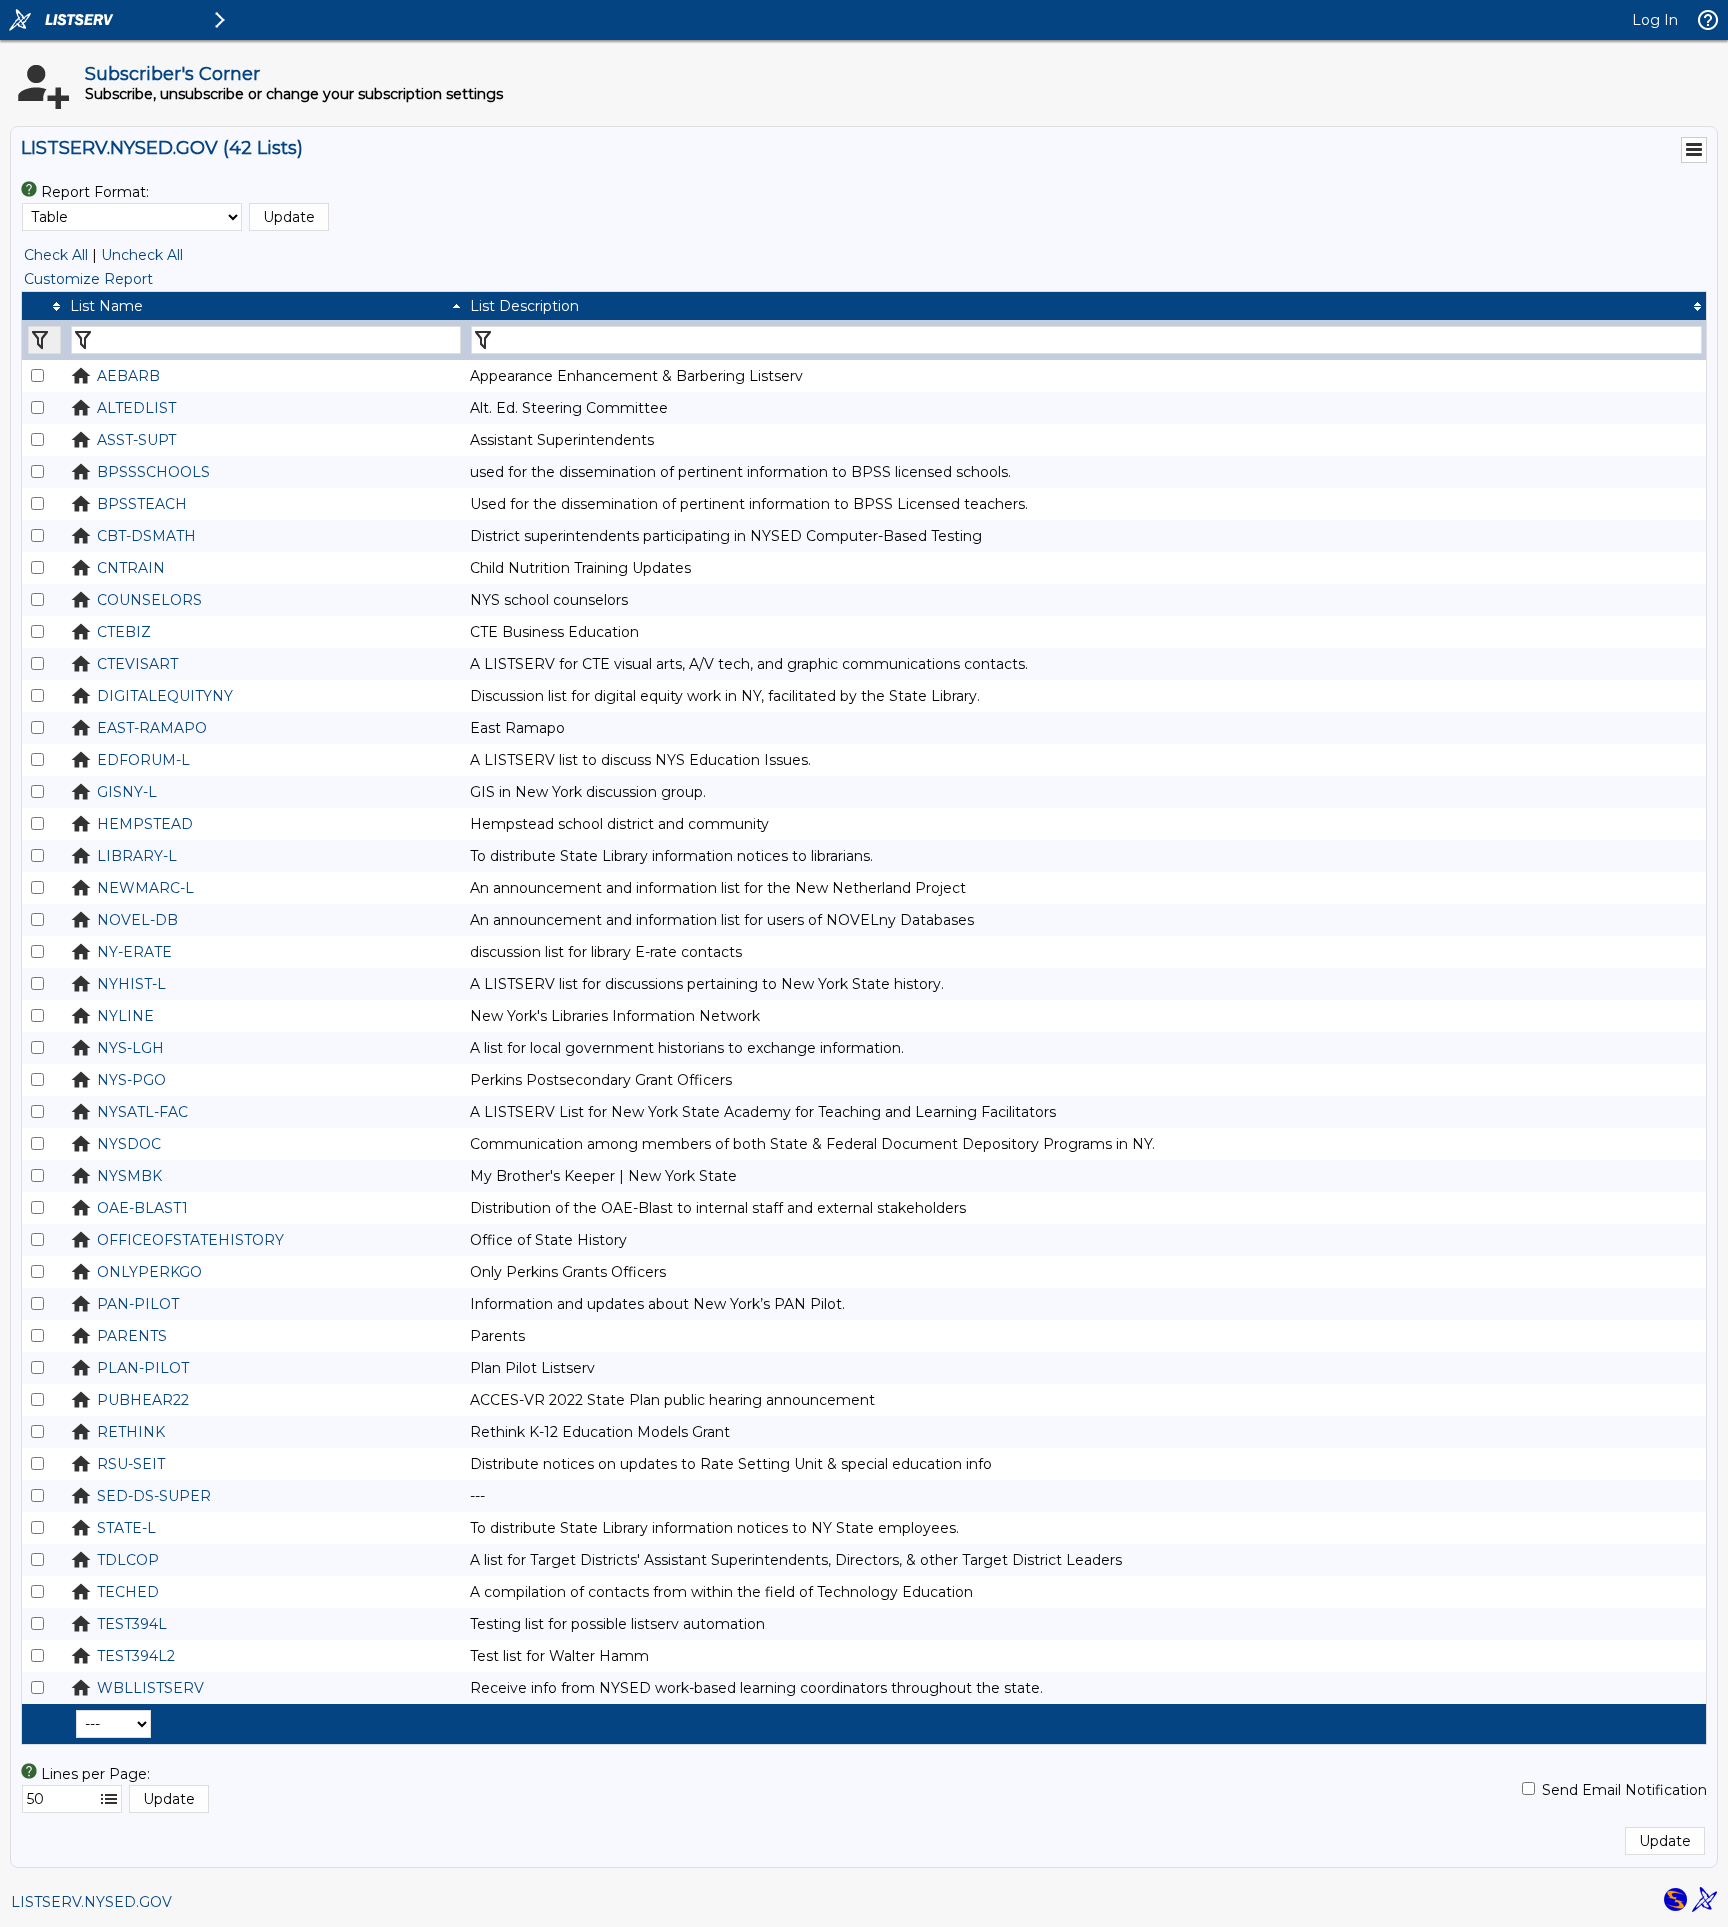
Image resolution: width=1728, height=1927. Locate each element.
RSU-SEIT (131, 1464)
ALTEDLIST (136, 408)
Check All (56, 255)
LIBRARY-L (137, 856)
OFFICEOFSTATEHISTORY (190, 1240)
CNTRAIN (131, 568)
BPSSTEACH (142, 504)
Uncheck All (142, 255)
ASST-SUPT (136, 440)
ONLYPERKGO (149, 1272)
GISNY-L (127, 792)
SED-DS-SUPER (154, 1496)
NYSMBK (129, 1176)
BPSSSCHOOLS (153, 472)
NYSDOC (129, 1144)
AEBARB (128, 376)
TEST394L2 (136, 1656)
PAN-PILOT (138, 1304)
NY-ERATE (134, 952)
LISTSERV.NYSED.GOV (91, 1902)
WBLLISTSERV (150, 1688)
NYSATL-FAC (142, 1112)
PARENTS (132, 1336)
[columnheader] (43, 306)
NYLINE (125, 1016)
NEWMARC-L (145, 888)
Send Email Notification (1624, 1790)
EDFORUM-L (143, 760)
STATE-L (126, 1528)
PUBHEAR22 (143, 1400)
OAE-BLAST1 (142, 1208)
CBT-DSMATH (146, 536)
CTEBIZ (124, 632)
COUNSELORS (149, 600)
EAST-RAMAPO (152, 728)
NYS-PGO (131, 1080)
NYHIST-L (131, 984)
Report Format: (95, 192)
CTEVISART (137, 664)
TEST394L (132, 1624)
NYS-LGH (130, 1048)
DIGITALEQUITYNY (165, 696)
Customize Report (88, 279)
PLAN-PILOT (143, 1368)
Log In (1655, 20)
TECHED (128, 1592)
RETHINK (131, 1432)
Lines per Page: (95, 1774)
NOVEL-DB (137, 920)
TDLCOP (128, 1560)
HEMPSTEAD (145, 824)
